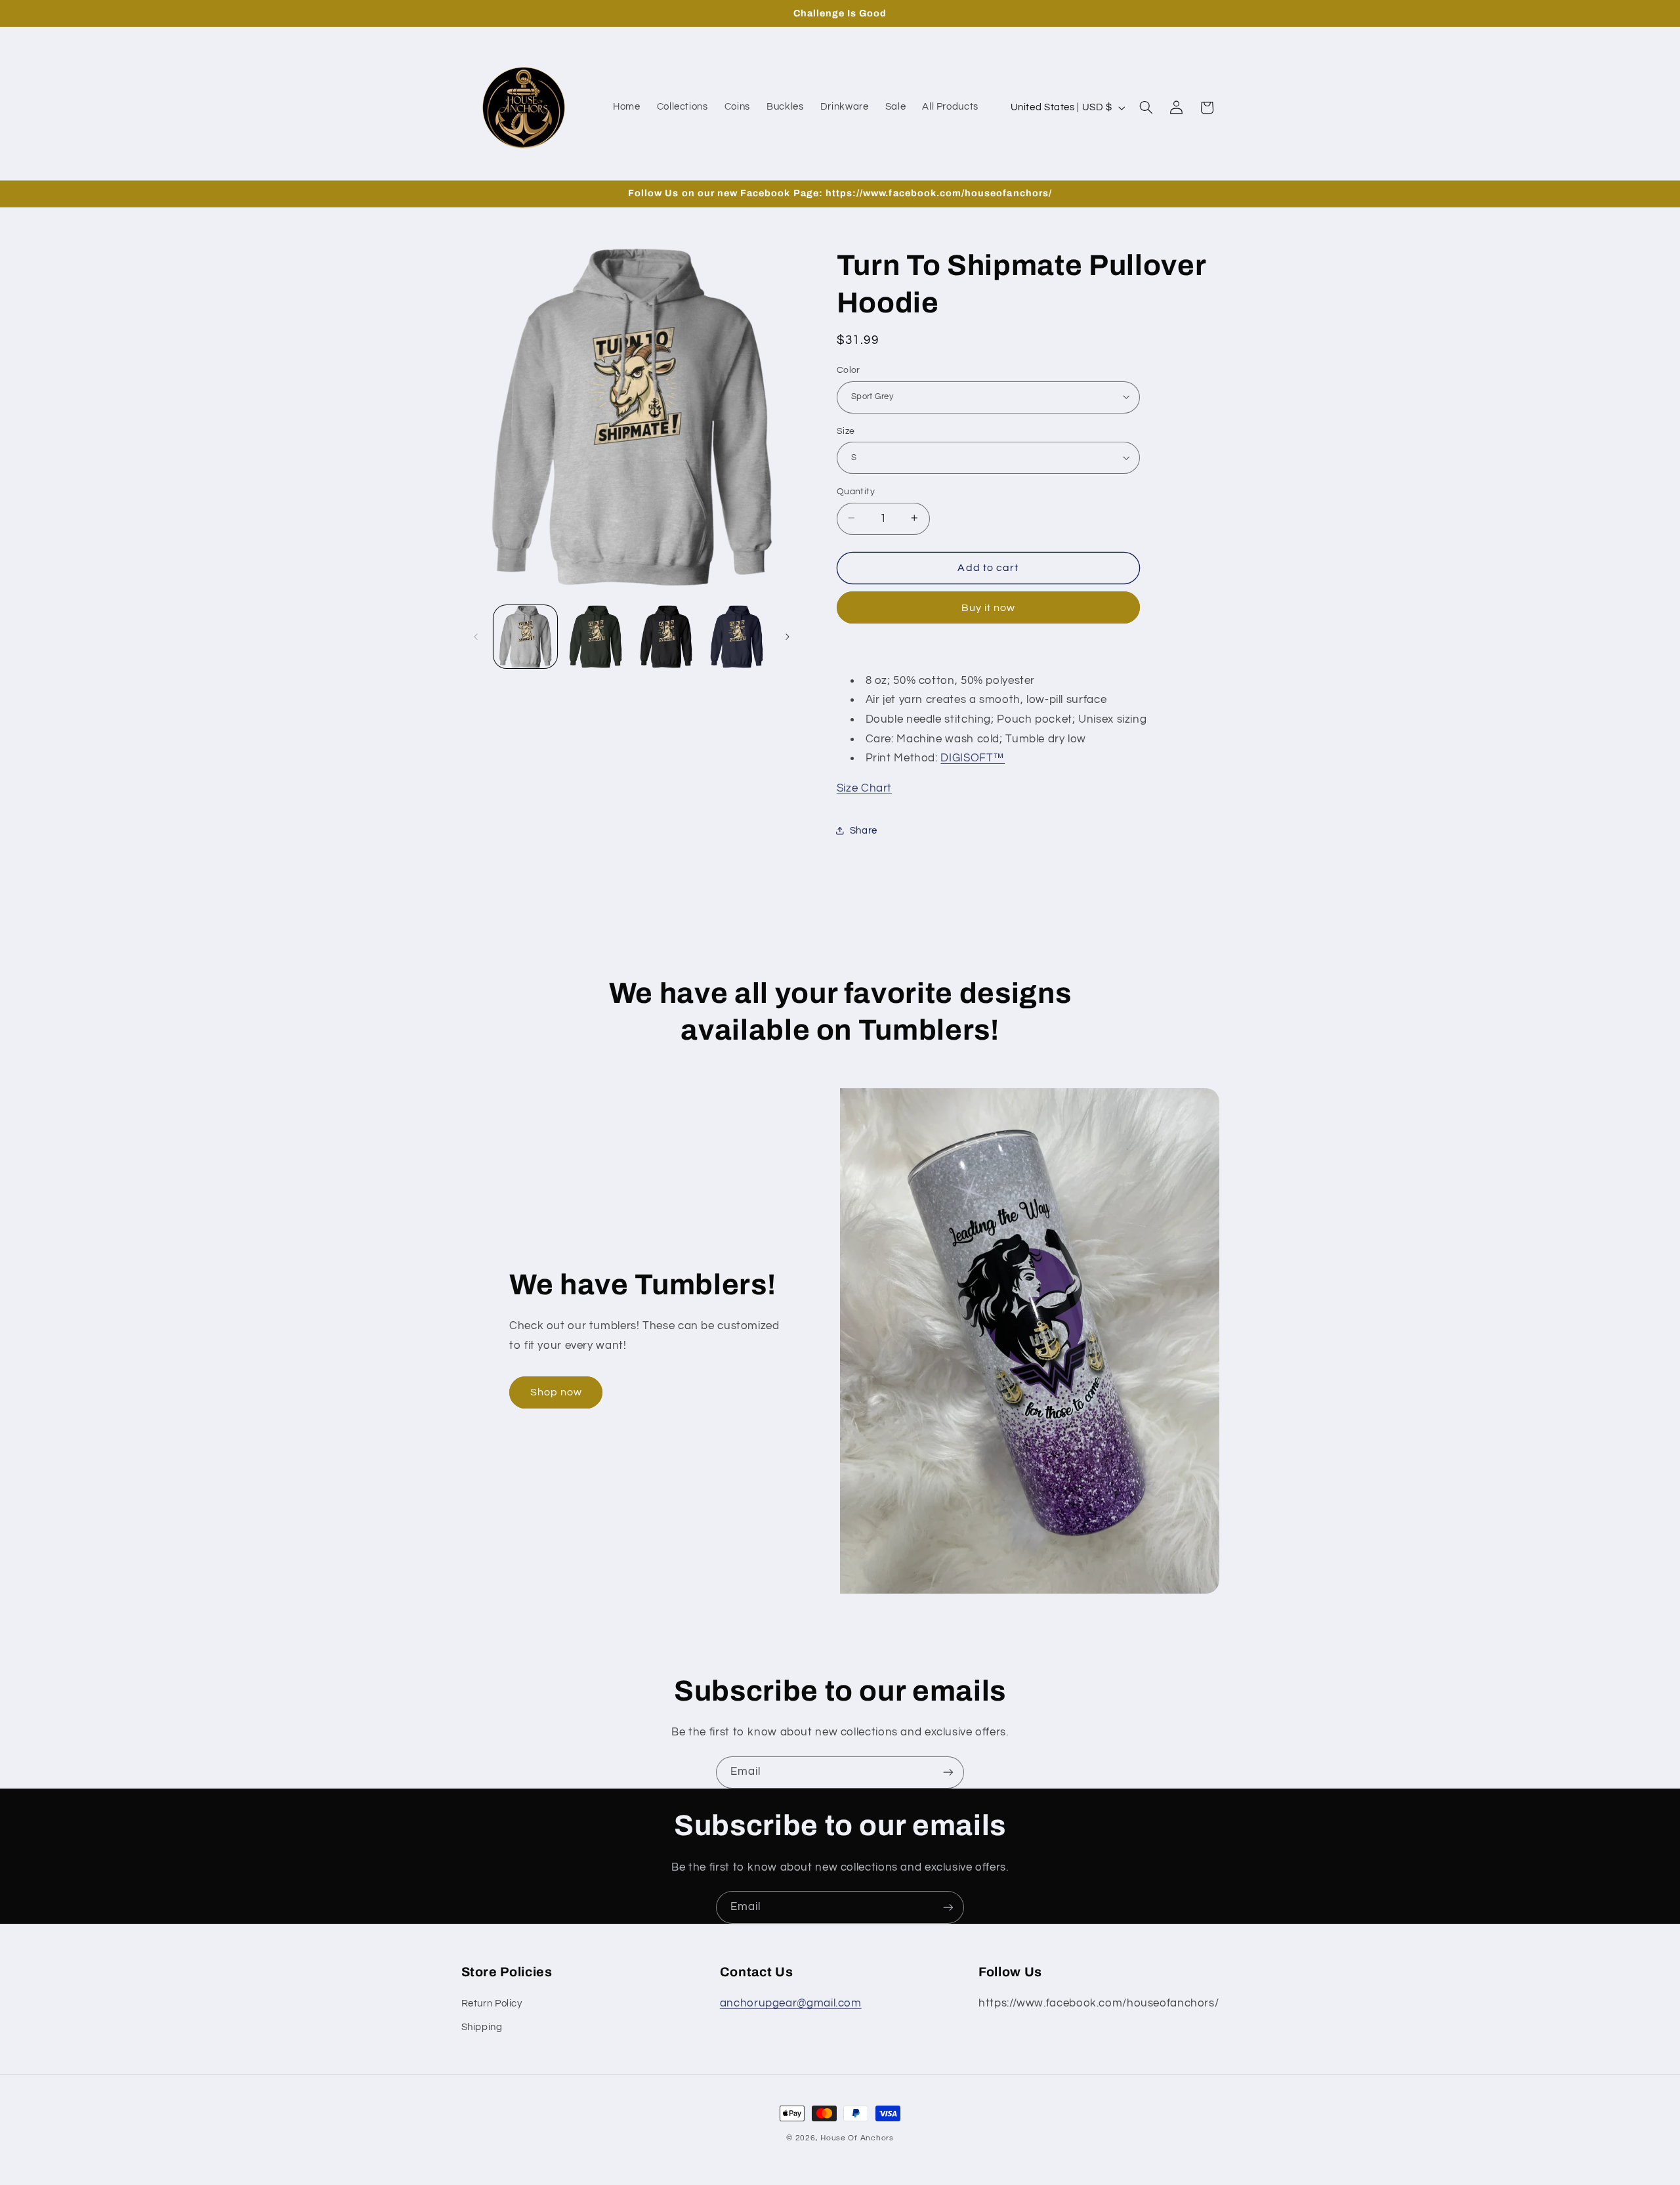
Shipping (482, 2027)
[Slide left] (476, 637)
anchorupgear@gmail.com (791, 2003)
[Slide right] (787, 637)
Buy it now (989, 607)
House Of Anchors (857, 2138)
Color (849, 370)
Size (846, 431)
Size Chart (864, 788)
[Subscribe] (948, 1772)
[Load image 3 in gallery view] (666, 637)
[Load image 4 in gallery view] (737, 637)
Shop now (556, 1392)
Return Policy (492, 2004)
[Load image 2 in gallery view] (596, 637)
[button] (1146, 108)
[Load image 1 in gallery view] (525, 637)
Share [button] (864, 831)
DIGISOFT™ (973, 757)
